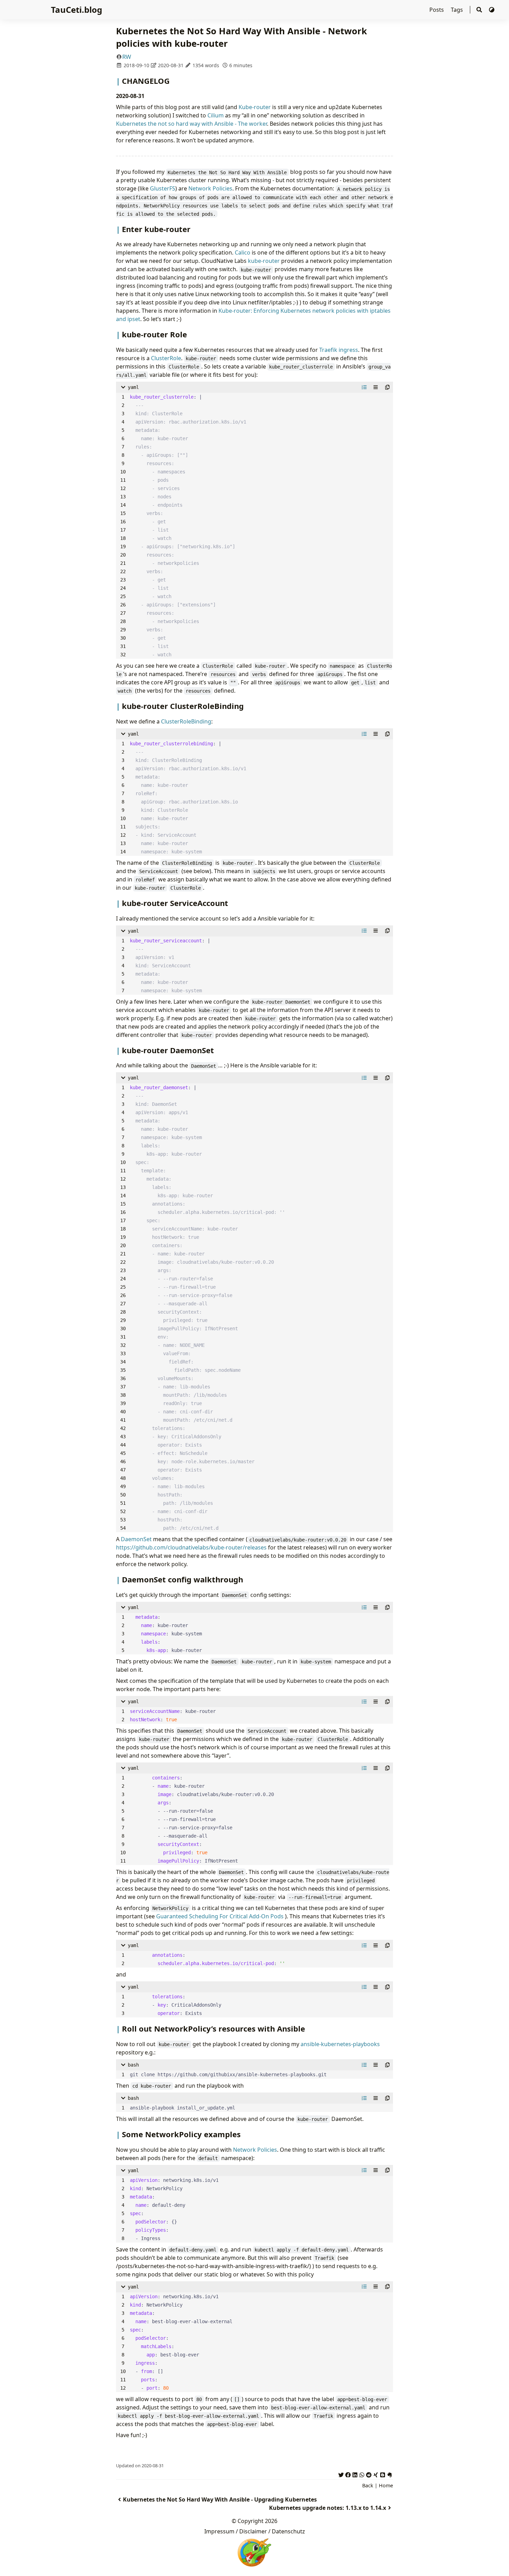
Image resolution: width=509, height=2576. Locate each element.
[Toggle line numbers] (364, 387)
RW (127, 57)
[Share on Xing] (376, 2474)
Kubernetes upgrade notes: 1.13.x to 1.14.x (328, 2508)
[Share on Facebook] (348, 2474)
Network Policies (210, 188)
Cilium (216, 115)
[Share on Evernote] (390, 2474)
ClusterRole (166, 358)
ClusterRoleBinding (186, 721)
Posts (437, 10)
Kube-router (255, 107)
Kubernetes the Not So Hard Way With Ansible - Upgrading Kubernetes (220, 2499)
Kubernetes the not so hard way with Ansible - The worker (191, 124)
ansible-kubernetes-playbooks (340, 2044)
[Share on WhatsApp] (362, 2474)
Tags (458, 10)
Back (368, 2485)
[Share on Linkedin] (355, 2474)
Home (386, 2485)
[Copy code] (387, 387)
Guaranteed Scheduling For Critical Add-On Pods (220, 1916)
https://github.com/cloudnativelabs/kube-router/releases (191, 1547)
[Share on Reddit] (369, 2474)
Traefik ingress (339, 350)
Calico (243, 252)
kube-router (264, 261)
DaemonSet (136, 1539)
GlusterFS (163, 188)
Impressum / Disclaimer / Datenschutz (255, 2531)
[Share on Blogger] (383, 2474)
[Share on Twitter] (341, 2474)
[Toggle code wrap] (376, 387)
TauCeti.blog (77, 10)
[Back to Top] (497, 2564)
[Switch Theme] (492, 10)
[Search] (479, 10)
